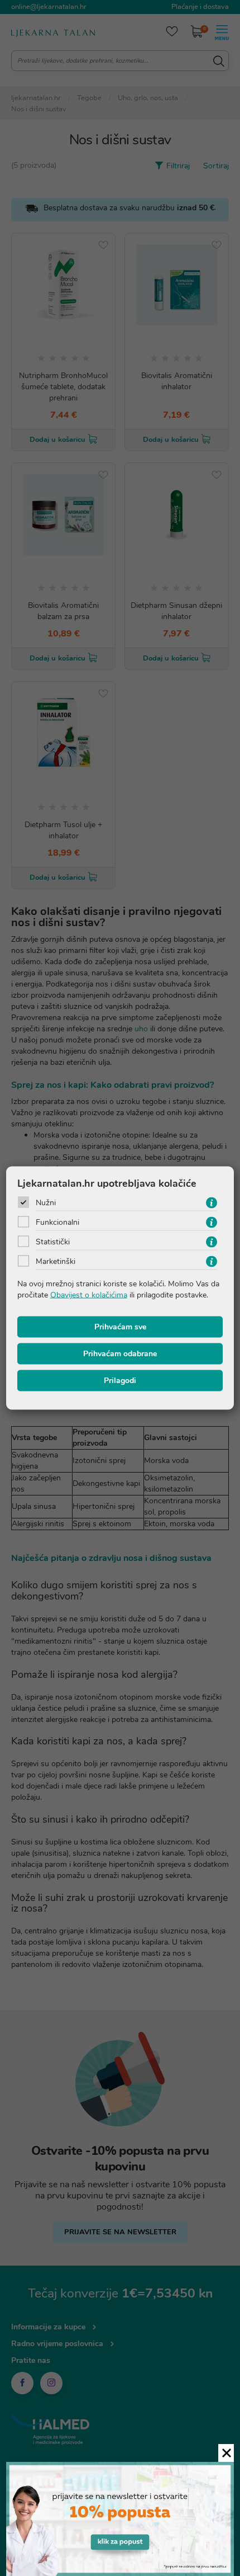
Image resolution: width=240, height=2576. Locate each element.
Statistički (53, 1242)
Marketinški (56, 1261)
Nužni (46, 1203)
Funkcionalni (57, 1222)
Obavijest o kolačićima (89, 1295)
